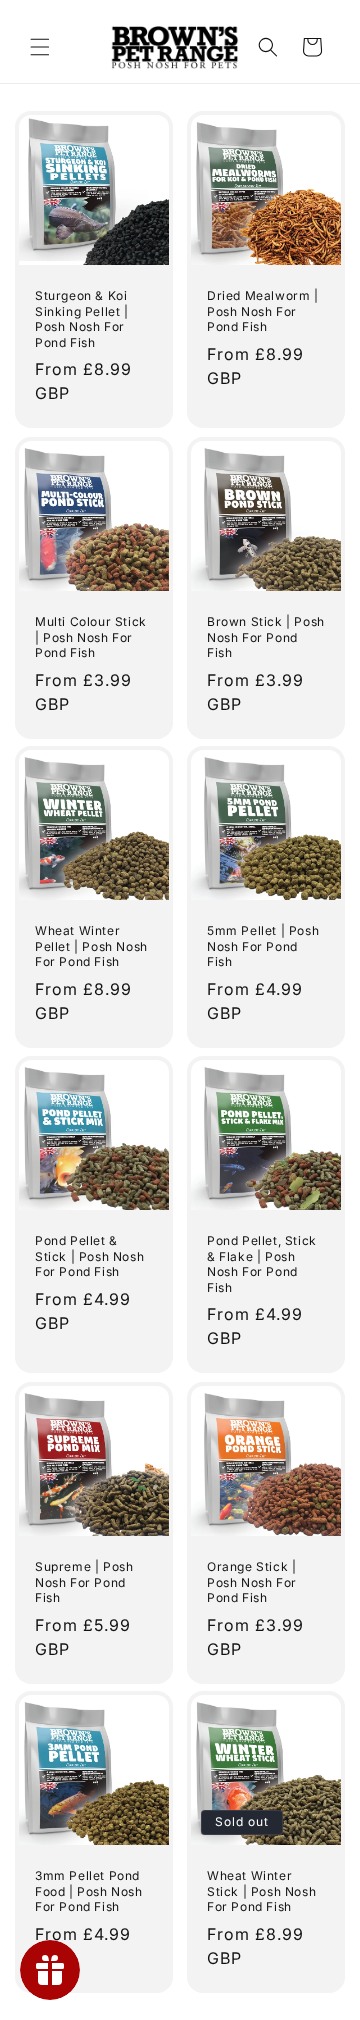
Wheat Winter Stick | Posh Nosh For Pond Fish (261, 1891)
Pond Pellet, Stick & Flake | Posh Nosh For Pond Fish (262, 1264)
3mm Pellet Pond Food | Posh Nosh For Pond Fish (89, 1891)
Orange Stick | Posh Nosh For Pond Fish (252, 1582)
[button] (40, 47)
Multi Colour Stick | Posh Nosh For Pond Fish (91, 637)
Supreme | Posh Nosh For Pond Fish (84, 1582)
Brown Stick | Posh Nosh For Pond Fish (266, 637)
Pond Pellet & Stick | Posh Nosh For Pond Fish (89, 1256)
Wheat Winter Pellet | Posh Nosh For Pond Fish (91, 946)
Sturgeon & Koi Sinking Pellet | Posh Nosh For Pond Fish (82, 319)
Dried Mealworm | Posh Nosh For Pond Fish (263, 311)
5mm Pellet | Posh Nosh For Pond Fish (263, 946)
